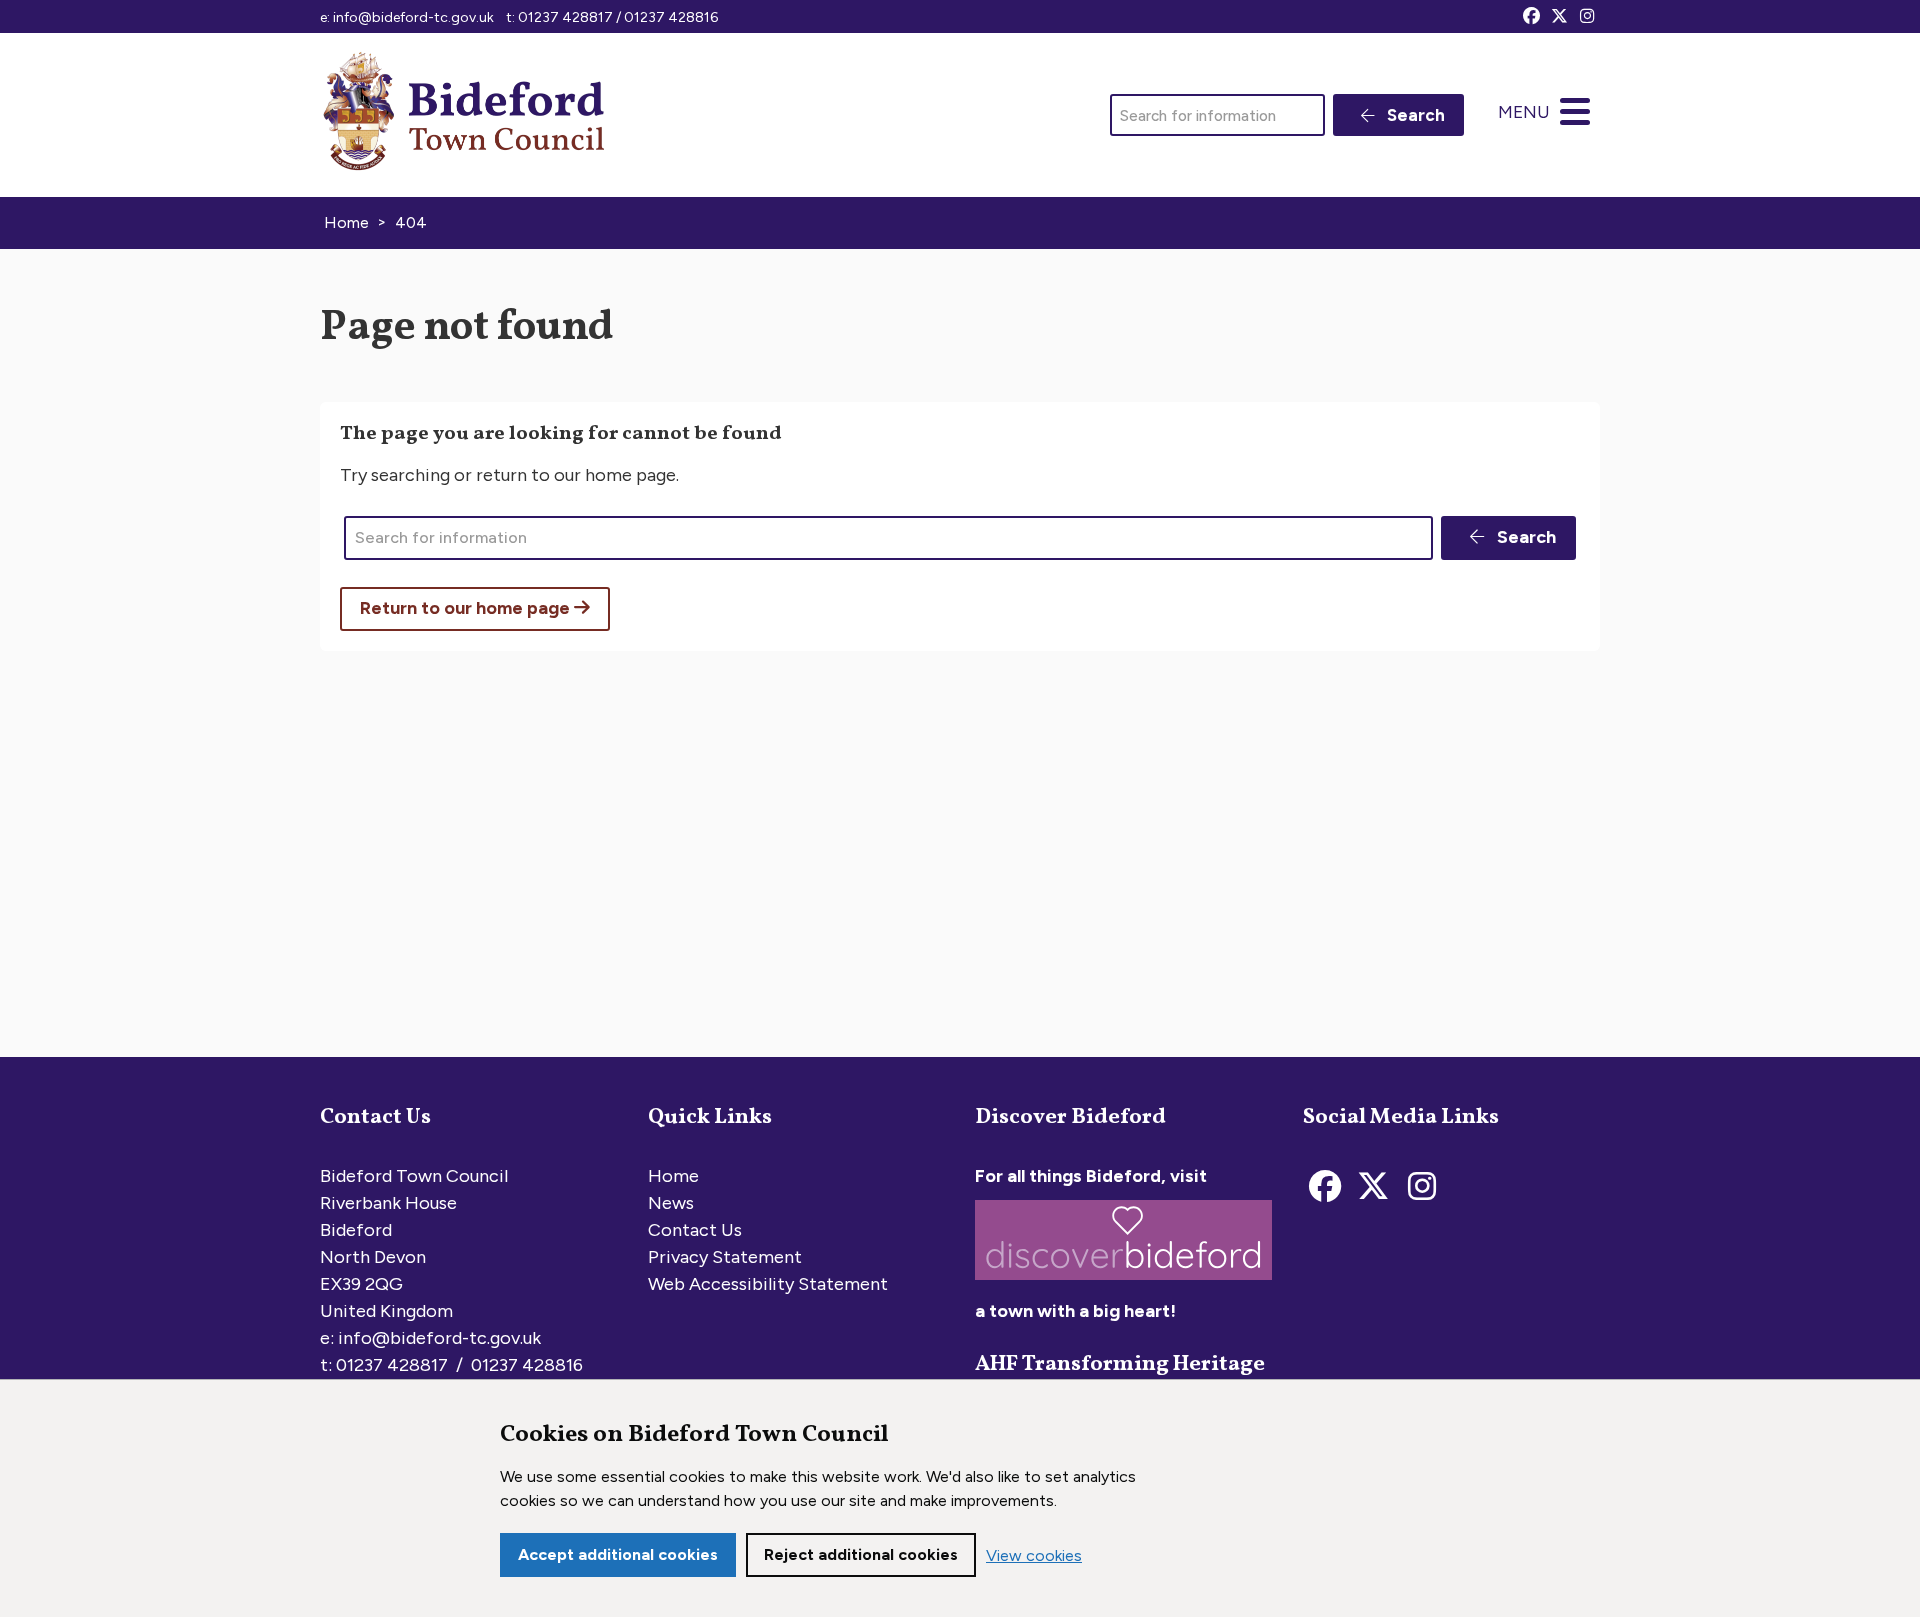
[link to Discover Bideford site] (1123, 1284)
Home (673, 1176)
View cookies (1034, 1555)
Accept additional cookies (618, 1554)
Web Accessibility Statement (768, 1284)
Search (1414, 115)
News (671, 1203)
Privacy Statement (725, 1257)
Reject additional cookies (861, 1554)
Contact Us (695, 1230)
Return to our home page (467, 608)
